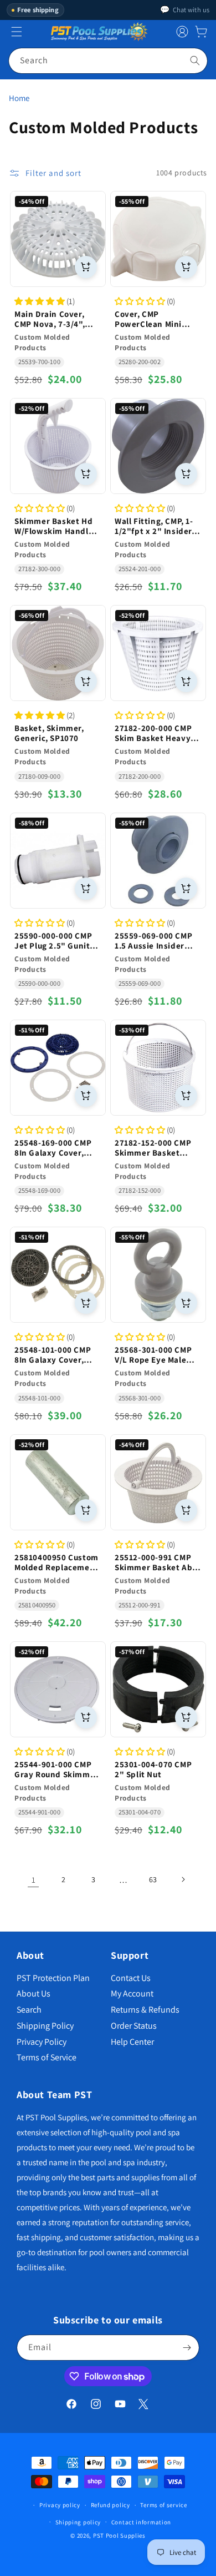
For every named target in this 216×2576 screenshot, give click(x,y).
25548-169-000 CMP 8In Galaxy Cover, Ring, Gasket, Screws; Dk (58, 1148)
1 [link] (34, 1880)
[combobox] (108, 61)
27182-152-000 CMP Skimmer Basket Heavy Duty (153, 1148)
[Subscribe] (187, 2348)
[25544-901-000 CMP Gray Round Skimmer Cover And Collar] (58, 1689)
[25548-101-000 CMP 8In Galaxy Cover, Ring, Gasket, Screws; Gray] (58, 1275)
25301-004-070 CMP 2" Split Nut (153, 1770)
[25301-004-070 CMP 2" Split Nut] (158, 1689)
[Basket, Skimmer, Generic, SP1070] (58, 653)
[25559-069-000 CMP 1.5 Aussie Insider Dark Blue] (158, 861)
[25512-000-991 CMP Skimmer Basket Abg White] (158, 1482)
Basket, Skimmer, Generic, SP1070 (49, 733)
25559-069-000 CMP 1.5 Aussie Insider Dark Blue (153, 941)
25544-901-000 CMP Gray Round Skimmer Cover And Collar (56, 1770)
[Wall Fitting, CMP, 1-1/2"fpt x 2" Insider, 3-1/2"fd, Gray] (158, 446)
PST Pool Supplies (119, 2535)
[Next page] (183, 1879)
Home (19, 98)
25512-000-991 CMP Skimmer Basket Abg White (156, 1562)
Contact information (141, 2522)
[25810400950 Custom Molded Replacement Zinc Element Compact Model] (58, 1482)
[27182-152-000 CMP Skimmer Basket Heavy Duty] (158, 1068)
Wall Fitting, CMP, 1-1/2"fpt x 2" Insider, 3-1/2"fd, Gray (155, 526)
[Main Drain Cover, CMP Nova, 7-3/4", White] (58, 239)
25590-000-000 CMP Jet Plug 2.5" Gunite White (55, 941)
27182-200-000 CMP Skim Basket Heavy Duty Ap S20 (153, 733)
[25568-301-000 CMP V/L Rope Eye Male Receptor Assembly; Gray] (158, 1275)
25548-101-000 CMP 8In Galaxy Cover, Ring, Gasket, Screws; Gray (58, 1355)
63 (153, 1879)
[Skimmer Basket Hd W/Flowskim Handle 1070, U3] (58, 446)
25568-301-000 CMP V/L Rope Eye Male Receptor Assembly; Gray (155, 1355)
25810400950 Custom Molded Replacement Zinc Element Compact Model (56, 1562)
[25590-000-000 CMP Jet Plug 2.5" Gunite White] (58, 861)
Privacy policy (60, 2505)
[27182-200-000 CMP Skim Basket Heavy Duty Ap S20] (158, 653)
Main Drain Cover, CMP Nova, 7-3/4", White (50, 319)
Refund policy (110, 2505)
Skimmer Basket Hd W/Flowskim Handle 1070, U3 (54, 526)
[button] (201, 32)
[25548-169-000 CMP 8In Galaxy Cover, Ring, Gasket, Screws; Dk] (58, 1068)
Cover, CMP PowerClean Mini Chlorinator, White (151, 319)
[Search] (195, 61)
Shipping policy (78, 2522)
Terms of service (163, 2505)
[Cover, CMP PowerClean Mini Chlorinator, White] (158, 239)
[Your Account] (182, 32)
